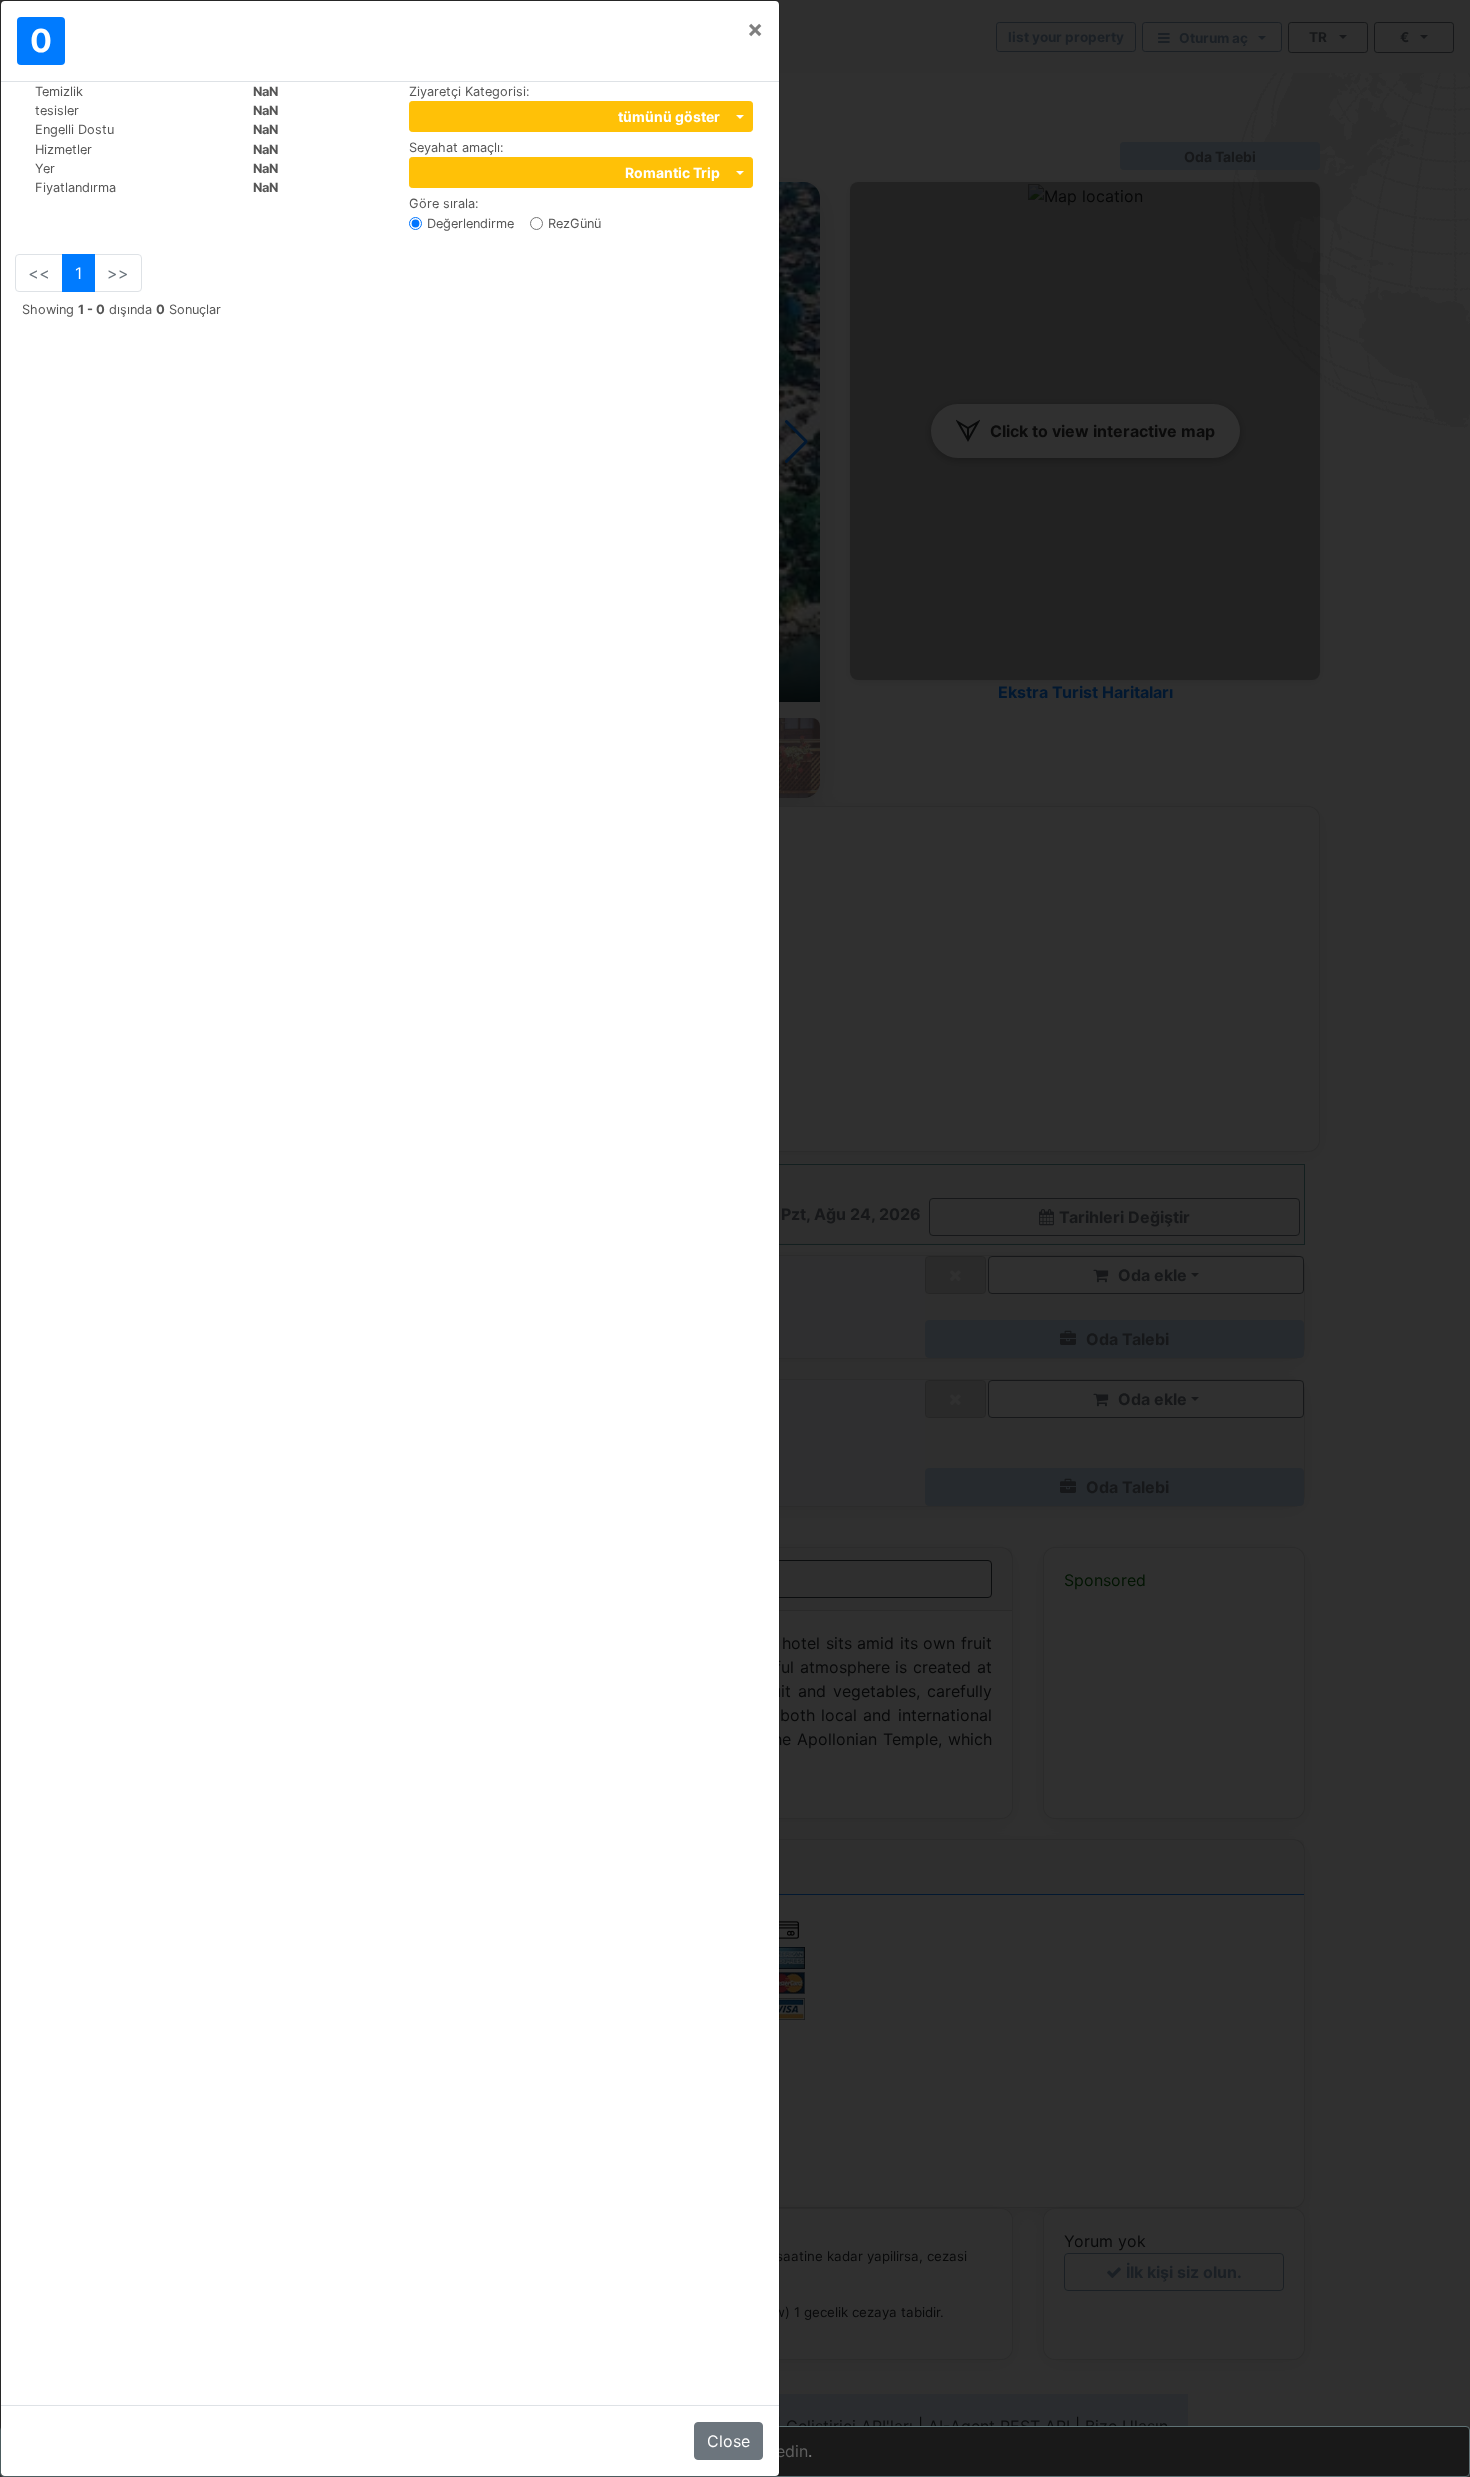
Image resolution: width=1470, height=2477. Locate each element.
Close (728, 2441)
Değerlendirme (470, 223)
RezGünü (574, 223)
